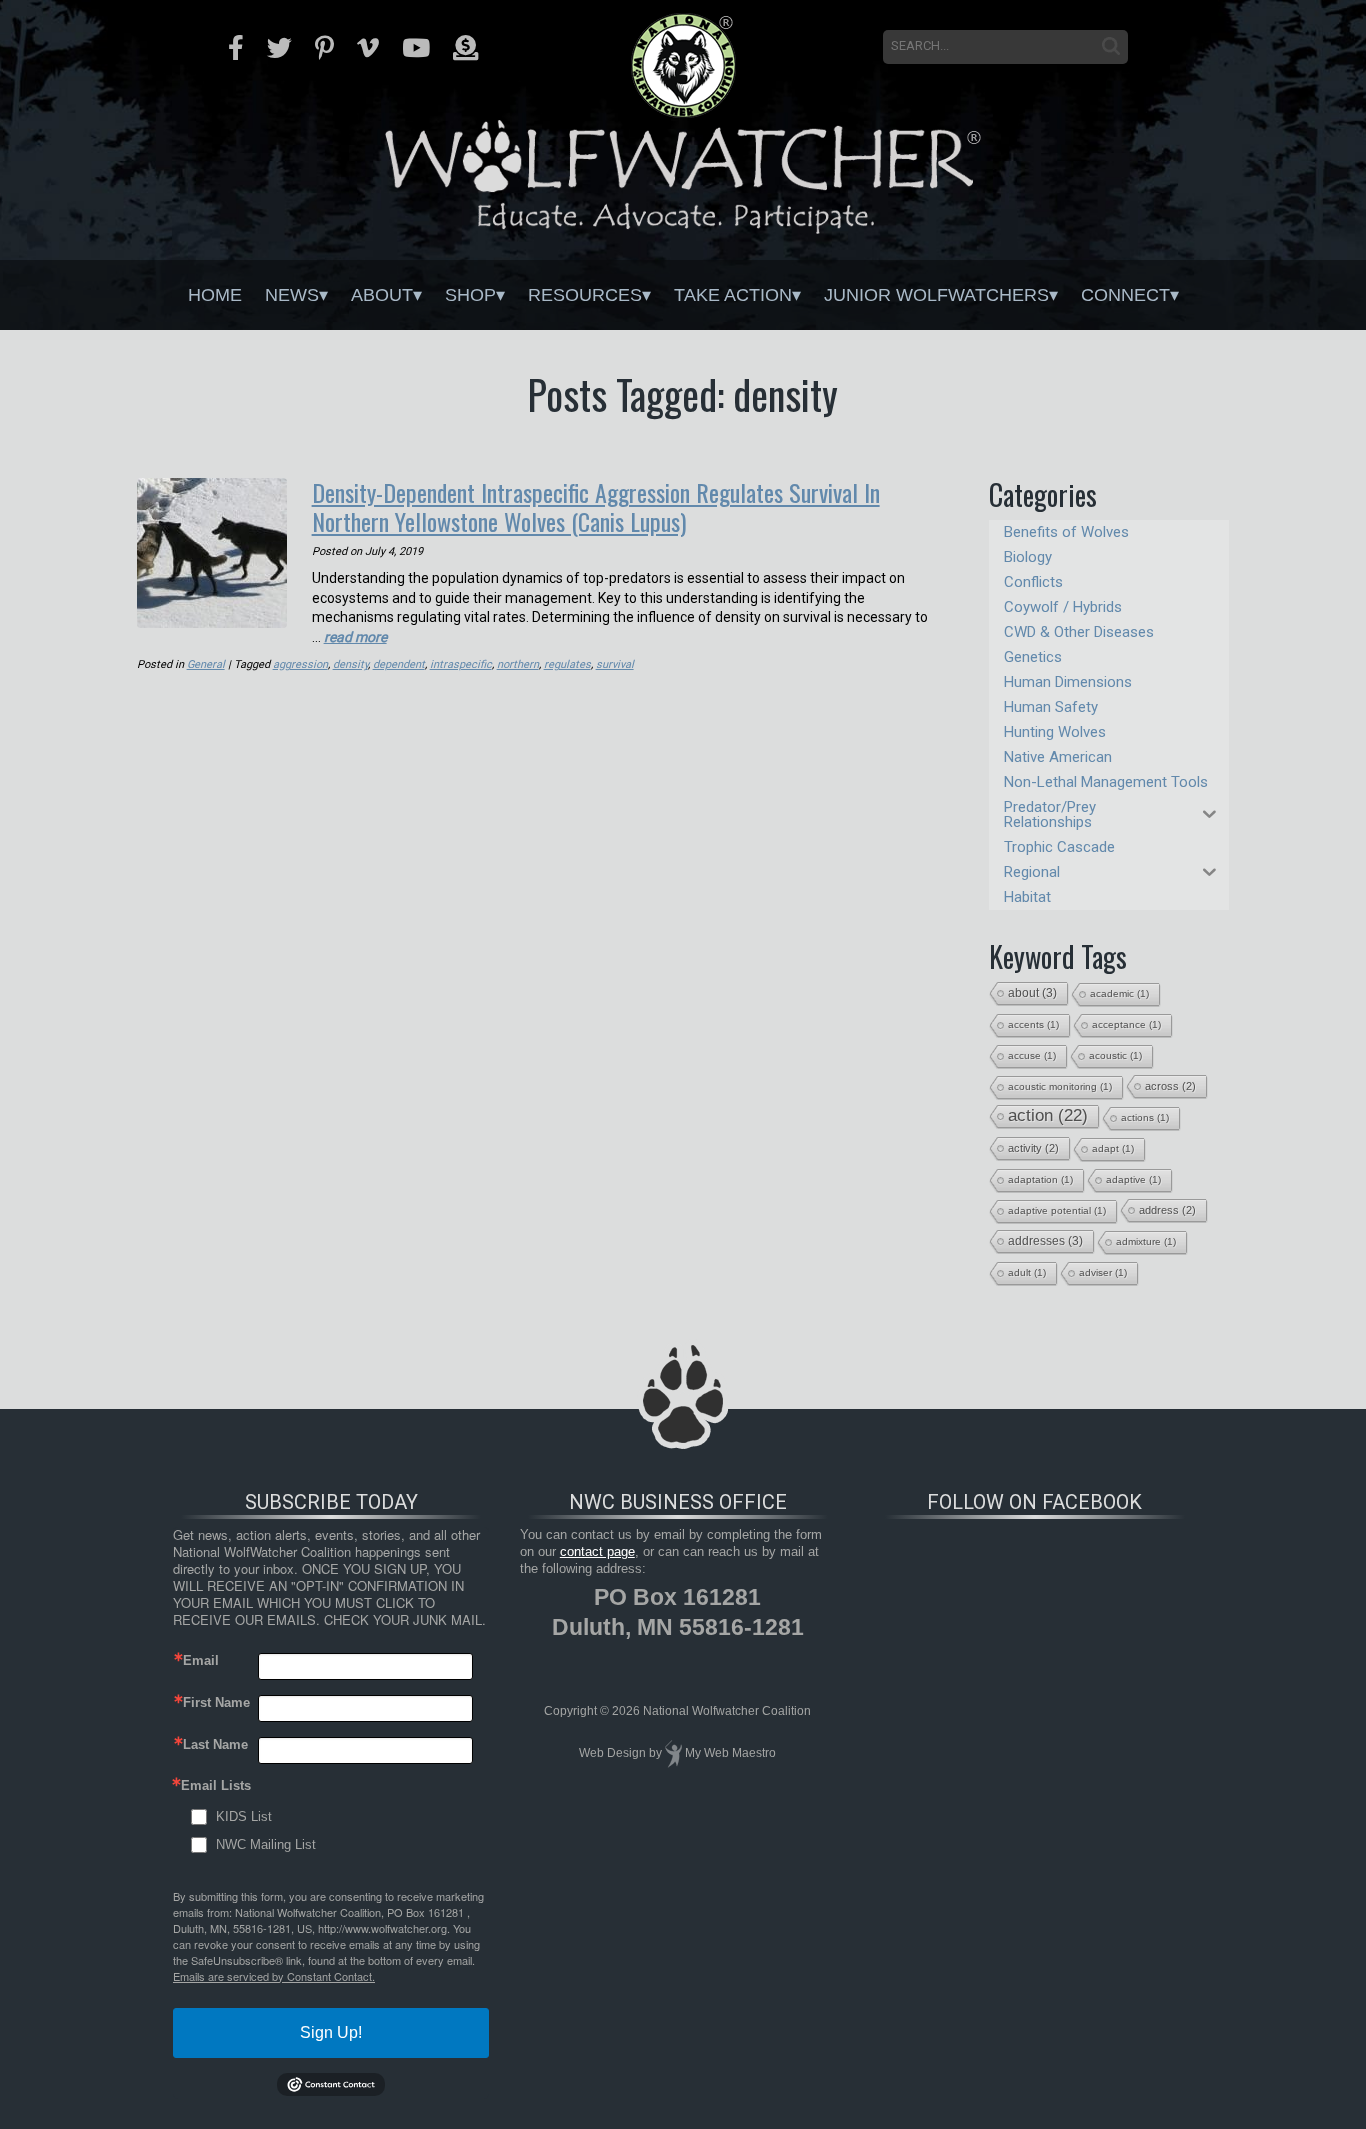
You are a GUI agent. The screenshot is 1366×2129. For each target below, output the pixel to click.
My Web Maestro (730, 1753)
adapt (1113, 1148)
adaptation (1040, 1179)
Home (215, 295)
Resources (585, 295)
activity (1033, 1148)
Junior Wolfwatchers (936, 295)
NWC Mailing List (266, 1844)
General (206, 664)
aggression (300, 664)
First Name (216, 1702)
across (1170, 1086)
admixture (1146, 1241)
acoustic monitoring (1060, 1086)
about (1032, 993)
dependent (399, 664)
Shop (470, 295)
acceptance (1126, 1024)
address (1167, 1210)
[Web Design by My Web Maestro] (673, 1753)
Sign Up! (331, 2032)
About (382, 295)
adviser (1103, 1272)
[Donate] (465, 48)
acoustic (1115, 1055)
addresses (1045, 1241)
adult (1027, 1272)
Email (201, 1660)
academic (1119, 993)
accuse (1032, 1055)
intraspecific (461, 664)
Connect (1125, 295)
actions (1145, 1117)
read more (355, 637)
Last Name (215, 1744)
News (292, 295)
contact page (597, 1551)
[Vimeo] (368, 48)
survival (615, 664)
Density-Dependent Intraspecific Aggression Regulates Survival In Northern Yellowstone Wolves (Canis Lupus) (596, 506)
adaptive (1133, 1179)
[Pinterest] (324, 48)
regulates (567, 664)
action (1048, 1115)
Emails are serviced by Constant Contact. (274, 1976)
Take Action (733, 295)
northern (518, 664)
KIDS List (244, 1816)
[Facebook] (236, 48)
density (350, 664)
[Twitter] (279, 48)
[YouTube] (416, 48)
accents (1033, 1024)
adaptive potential (1057, 1210)
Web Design (612, 1753)
